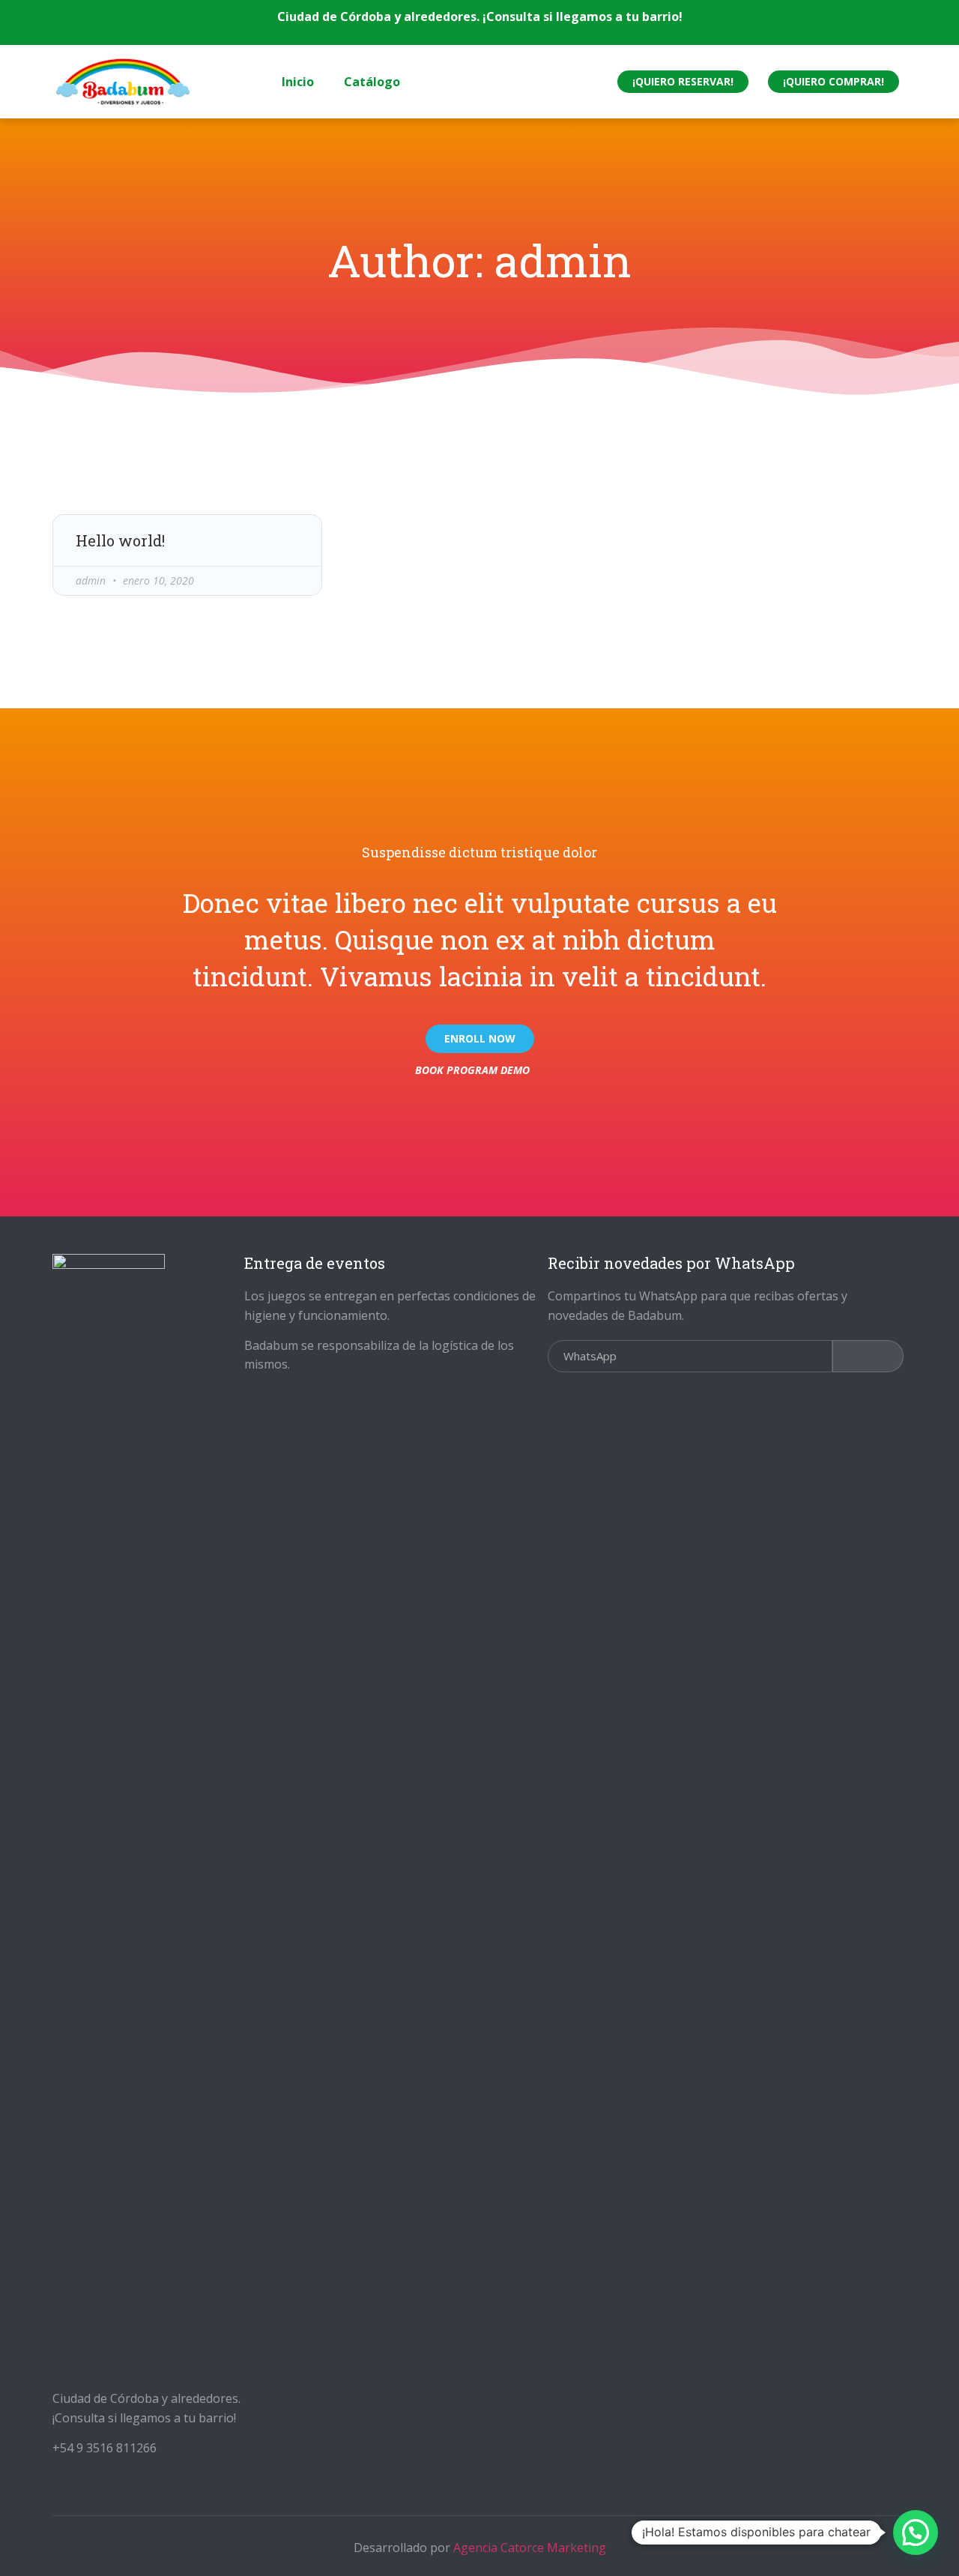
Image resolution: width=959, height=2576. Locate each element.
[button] (683, 82)
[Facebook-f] (507, 82)
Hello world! (120, 540)
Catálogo (372, 82)
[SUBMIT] (868, 1356)
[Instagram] (536, 82)
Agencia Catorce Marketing (530, 2548)
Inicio (298, 82)
